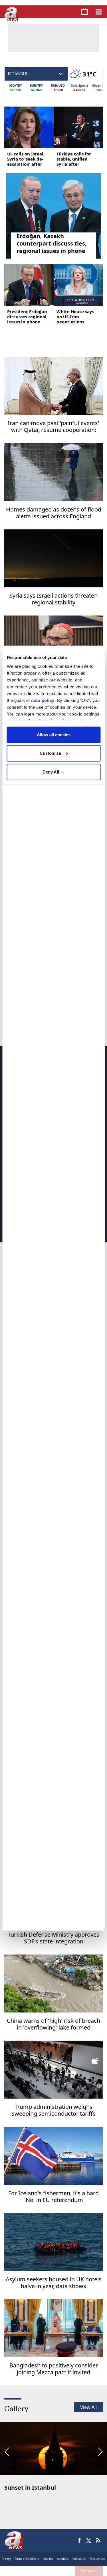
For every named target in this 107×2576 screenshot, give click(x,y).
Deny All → (53, 772)
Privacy (6, 2559)
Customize (50, 753)
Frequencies (98, 2559)
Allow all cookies (54, 734)
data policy (43, 700)
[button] (7, 2452)
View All (88, 2407)
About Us (63, 2559)
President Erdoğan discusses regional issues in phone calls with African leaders (27, 317)
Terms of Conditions (27, 2559)
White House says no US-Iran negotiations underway (75, 317)
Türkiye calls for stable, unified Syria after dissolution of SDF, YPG (76, 159)
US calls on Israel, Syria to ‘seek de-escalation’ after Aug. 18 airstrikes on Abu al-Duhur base (26, 159)
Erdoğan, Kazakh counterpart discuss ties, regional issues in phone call (52, 244)
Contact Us (89, 2571)
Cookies (48, 2559)
